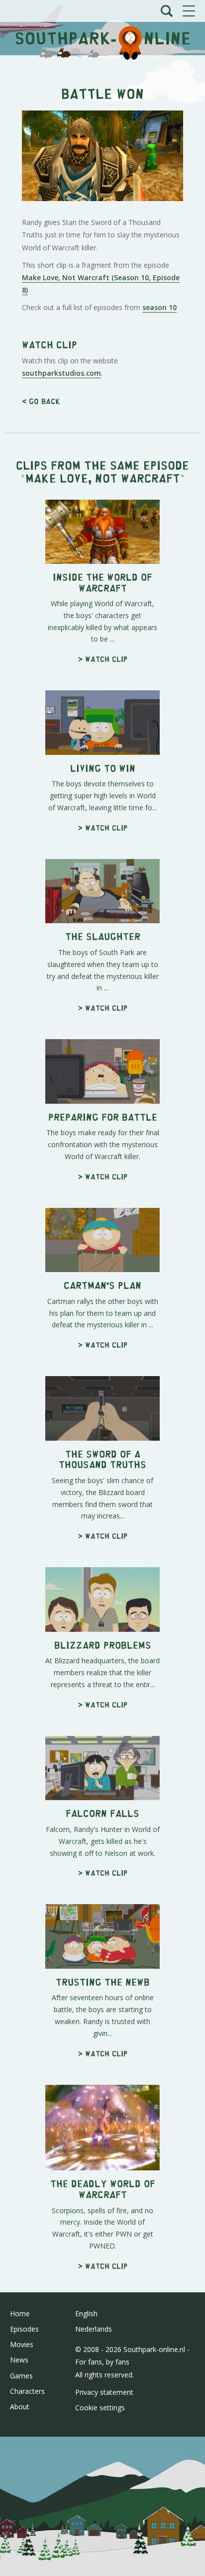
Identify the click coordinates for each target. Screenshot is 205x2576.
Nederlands (94, 2329)
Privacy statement (104, 2392)
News (19, 2360)
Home (20, 2313)
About (20, 2407)
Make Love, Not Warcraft (103, 478)
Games (21, 2376)
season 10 (159, 307)
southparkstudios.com (61, 373)
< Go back (41, 401)
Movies (22, 2344)
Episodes (24, 2329)
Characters (27, 2391)
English (86, 2313)
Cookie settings (100, 2408)
